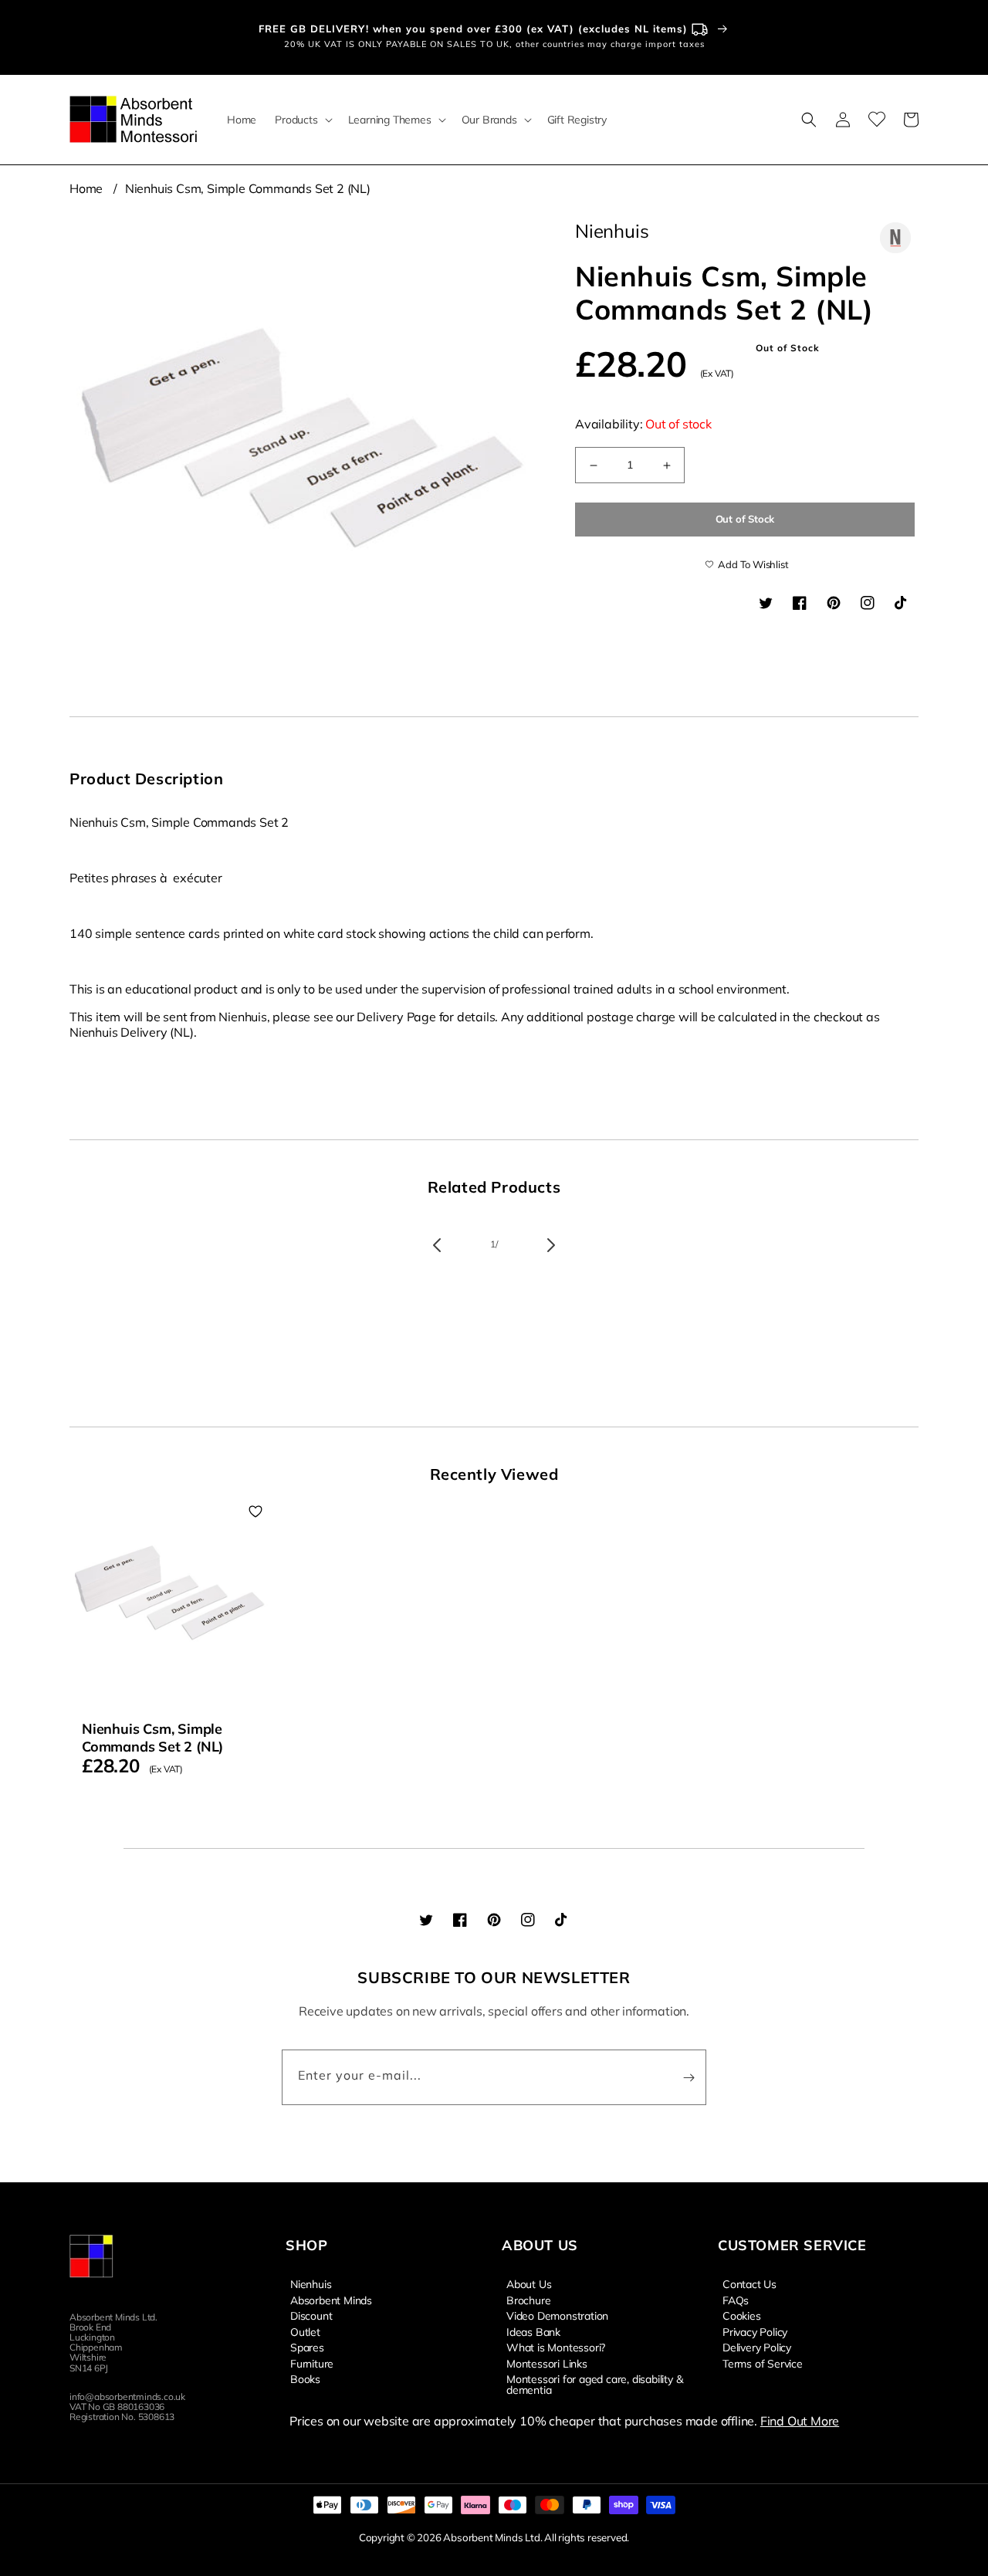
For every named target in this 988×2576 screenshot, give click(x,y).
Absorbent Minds (331, 2300)
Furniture (312, 2363)
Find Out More (800, 2421)
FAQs (736, 2300)
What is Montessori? (556, 2347)
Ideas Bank (533, 2331)
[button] (302, 120)
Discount (311, 2315)
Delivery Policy (757, 2347)
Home (86, 188)
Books (305, 2378)
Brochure (528, 2300)
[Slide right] (551, 1245)
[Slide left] (437, 1245)
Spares (307, 2347)
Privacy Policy (755, 2331)
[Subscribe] (689, 2077)
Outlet (305, 2331)
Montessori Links (547, 2363)
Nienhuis (311, 2284)
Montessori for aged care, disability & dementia (594, 2384)
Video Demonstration (557, 2315)
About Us (529, 2284)
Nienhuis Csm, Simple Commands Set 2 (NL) (248, 188)
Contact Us (749, 2284)
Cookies (742, 2315)
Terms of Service (763, 2363)
